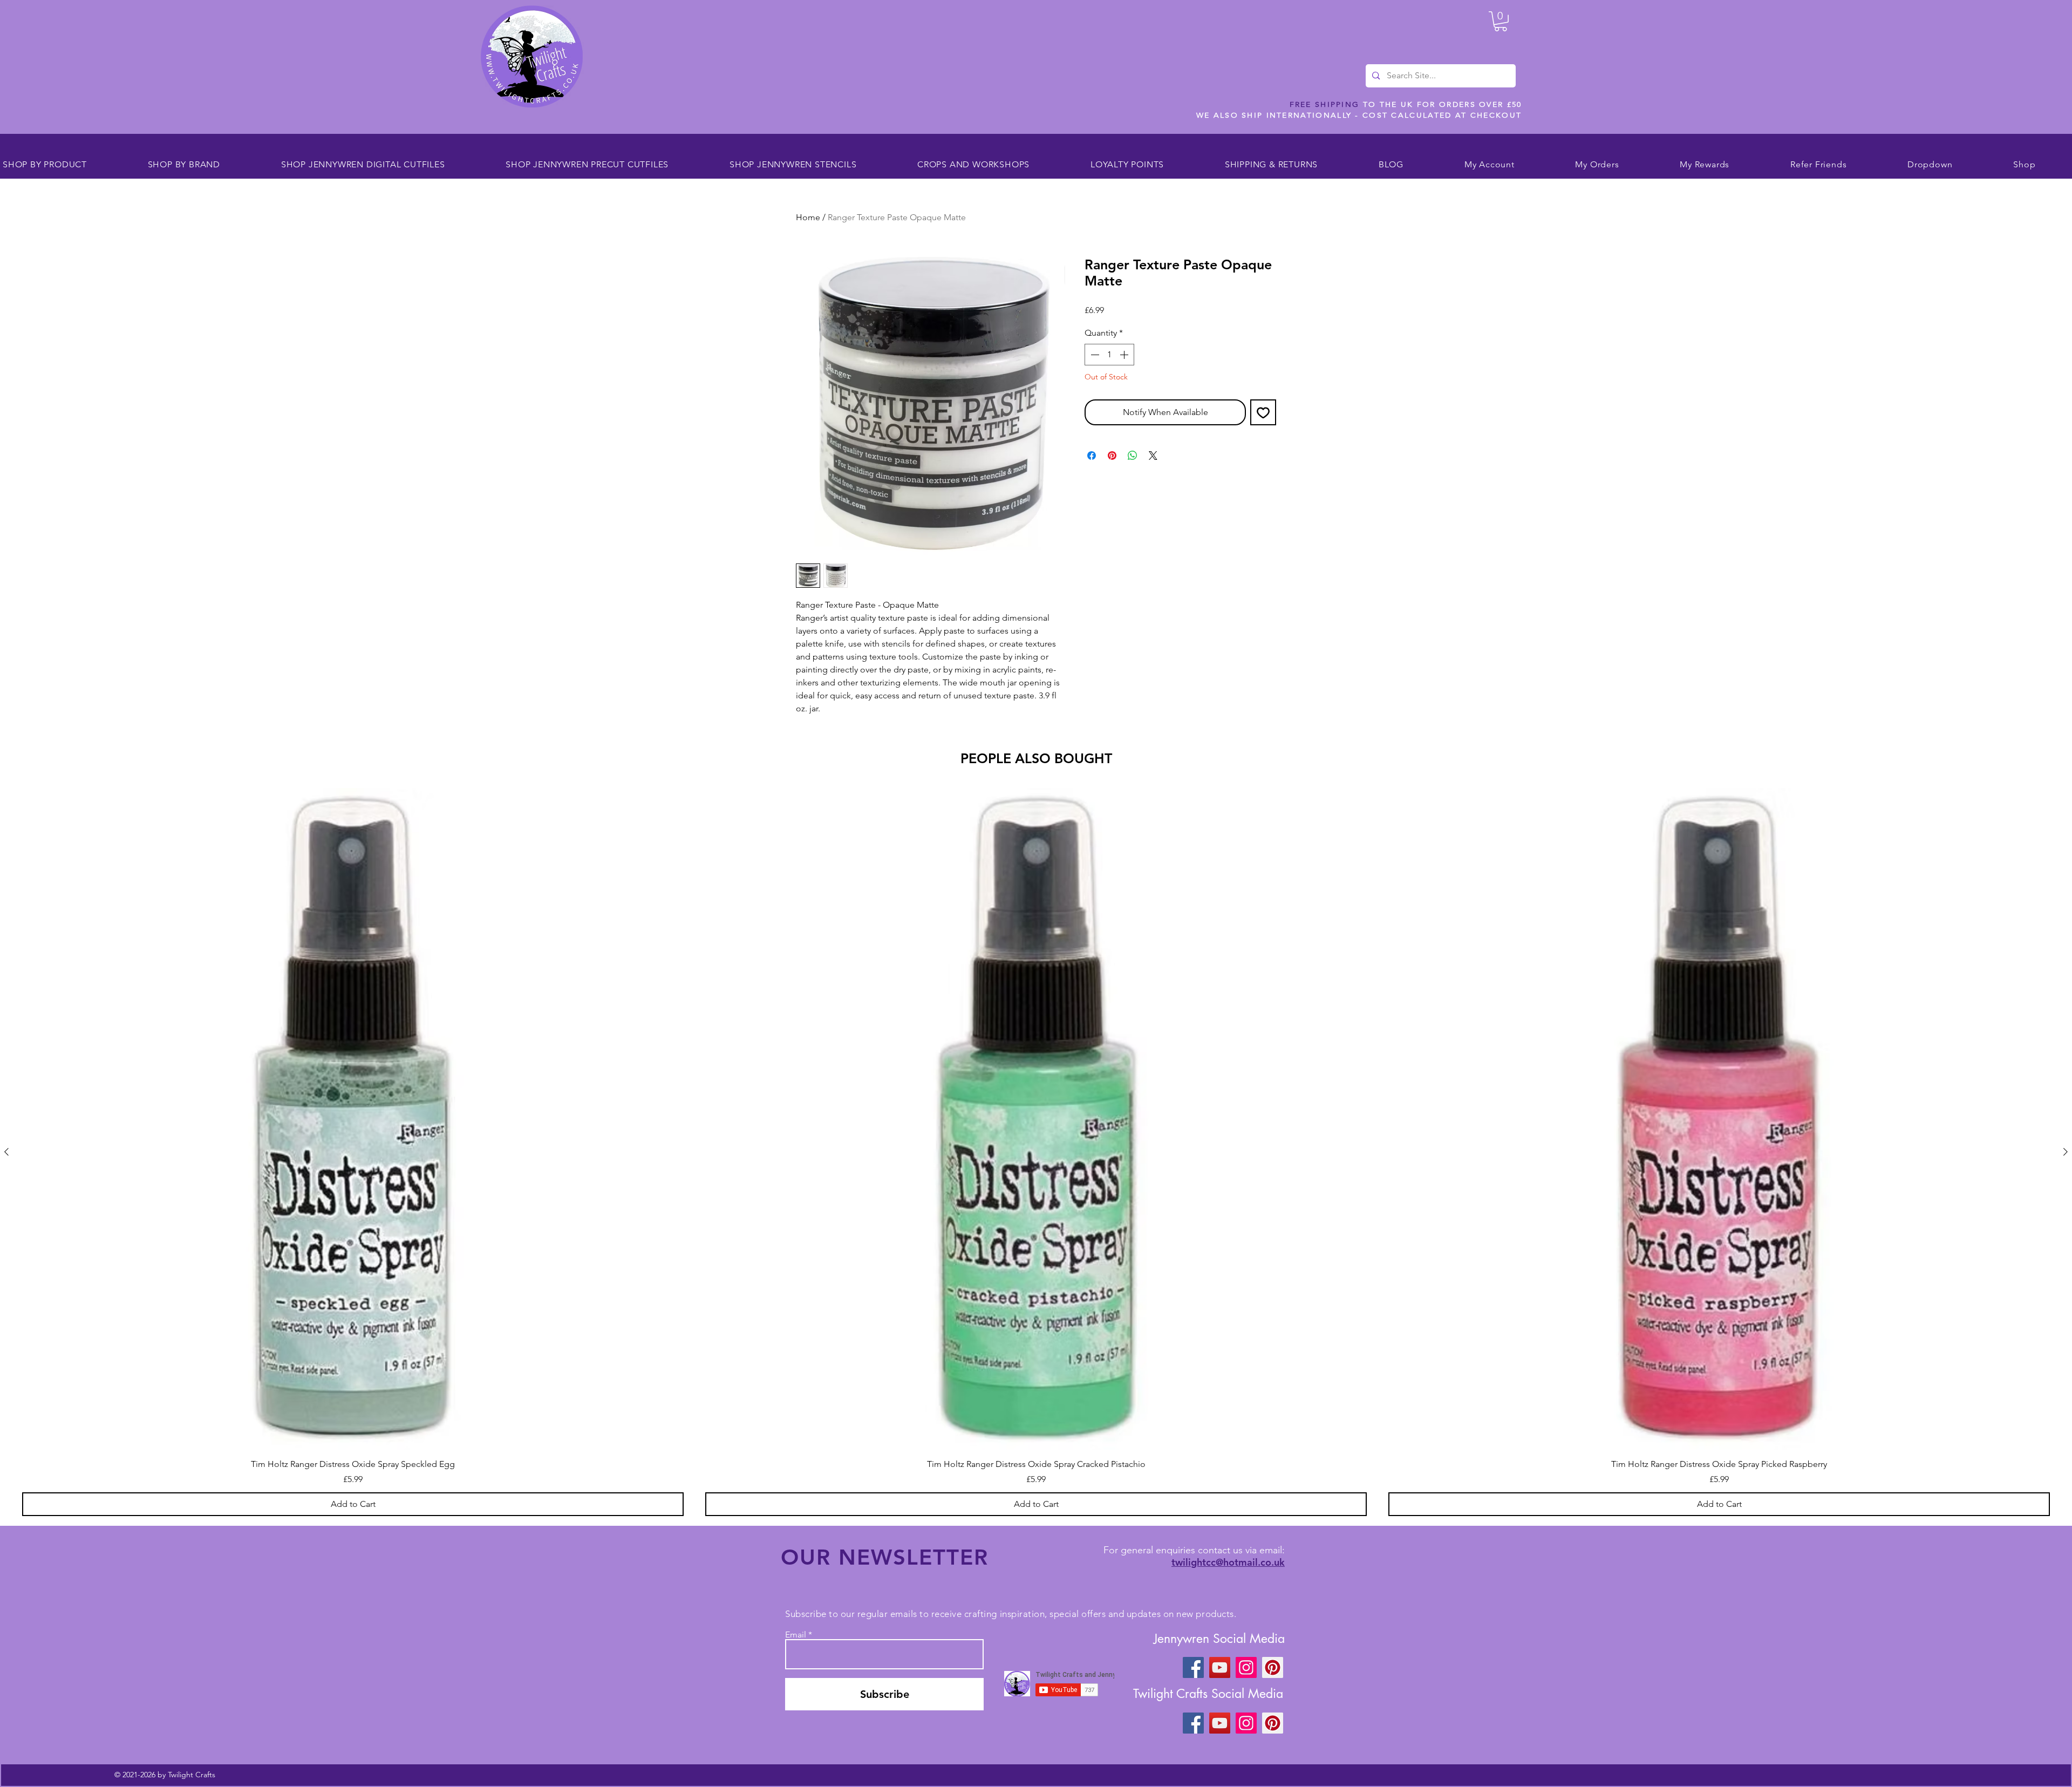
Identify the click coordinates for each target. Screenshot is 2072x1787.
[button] (1501, 21)
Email (796, 1635)
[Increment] (1125, 355)
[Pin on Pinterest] (1112, 456)
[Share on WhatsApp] (1133, 456)
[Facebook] (1193, 1667)
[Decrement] (1094, 355)
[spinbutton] (1109, 355)
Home (808, 217)
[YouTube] (1220, 1667)
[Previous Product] (6, 1152)
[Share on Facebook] (1092, 456)
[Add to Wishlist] (1263, 412)
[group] (1036, 1152)
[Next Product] (2066, 1152)
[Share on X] (1153, 456)
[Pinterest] (1273, 1667)
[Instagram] (1246, 1667)
